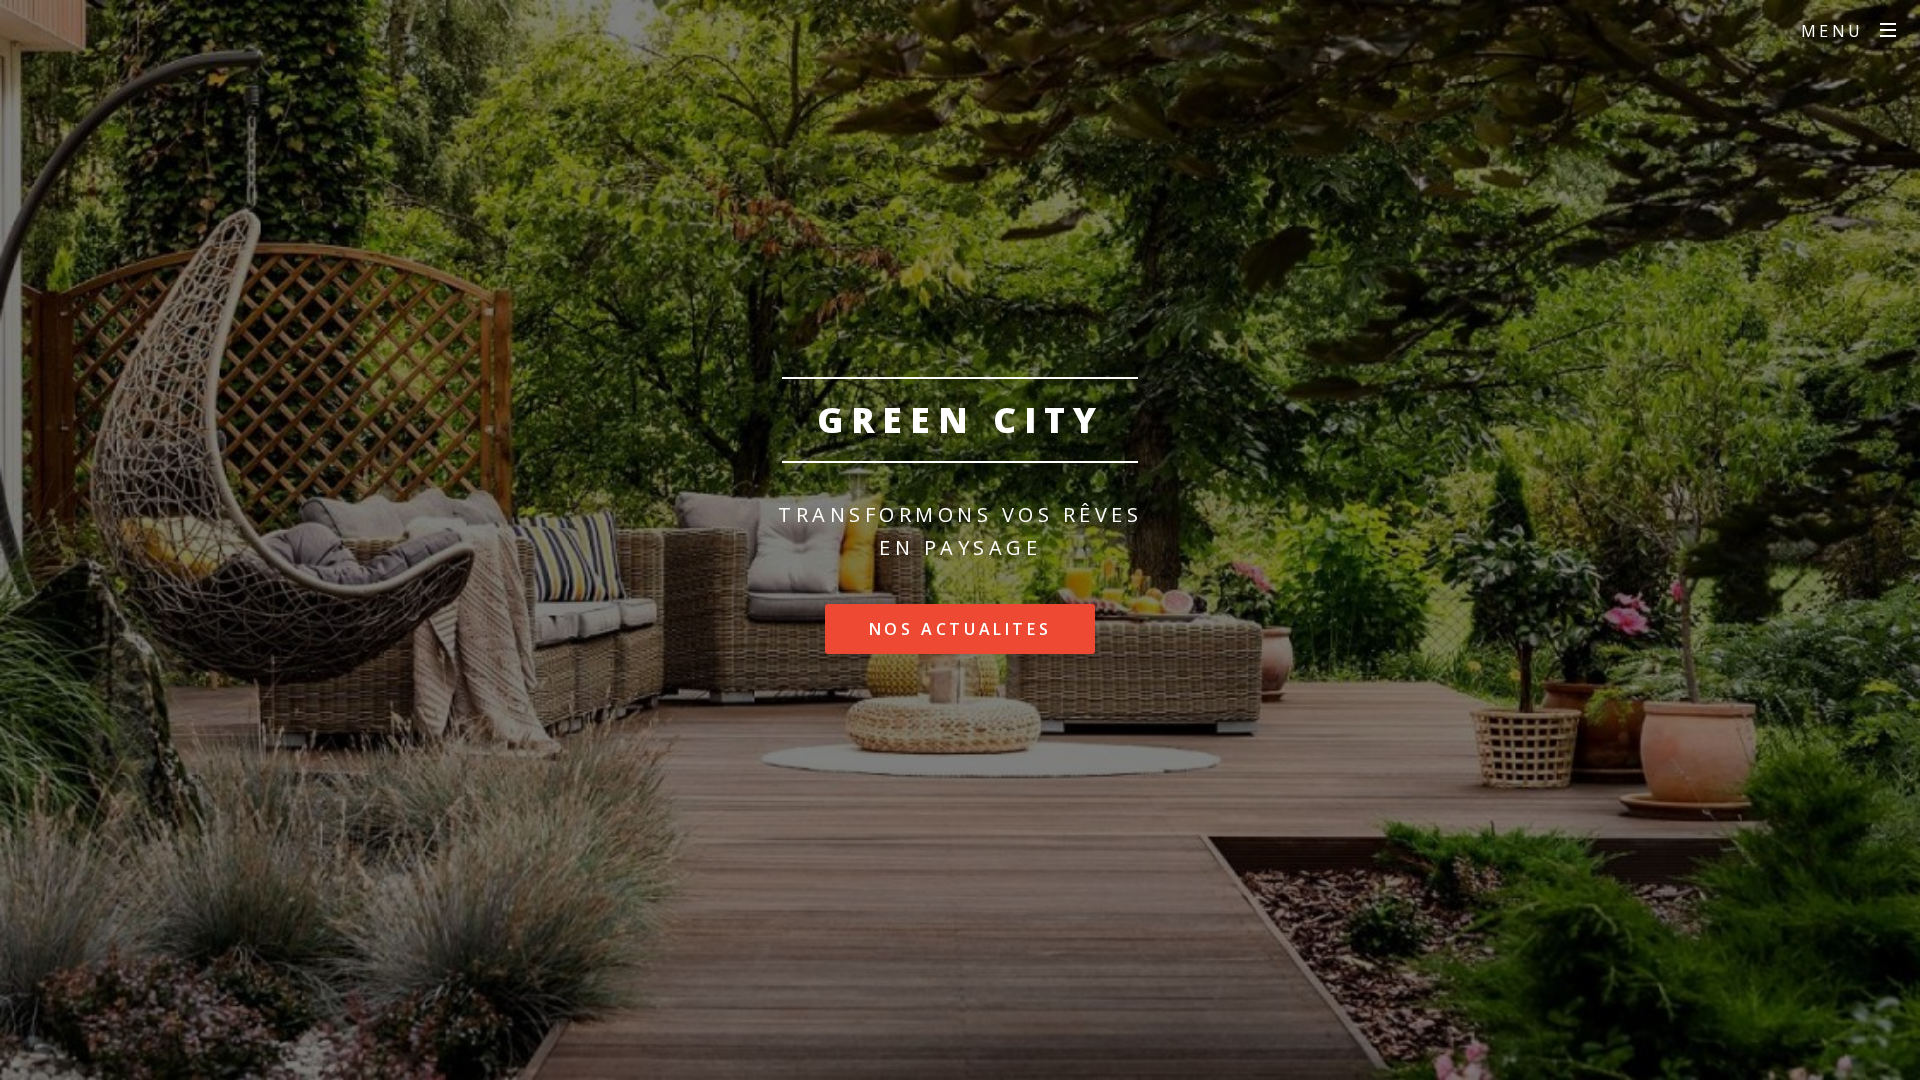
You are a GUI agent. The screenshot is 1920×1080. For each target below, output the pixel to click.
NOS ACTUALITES (960, 629)
